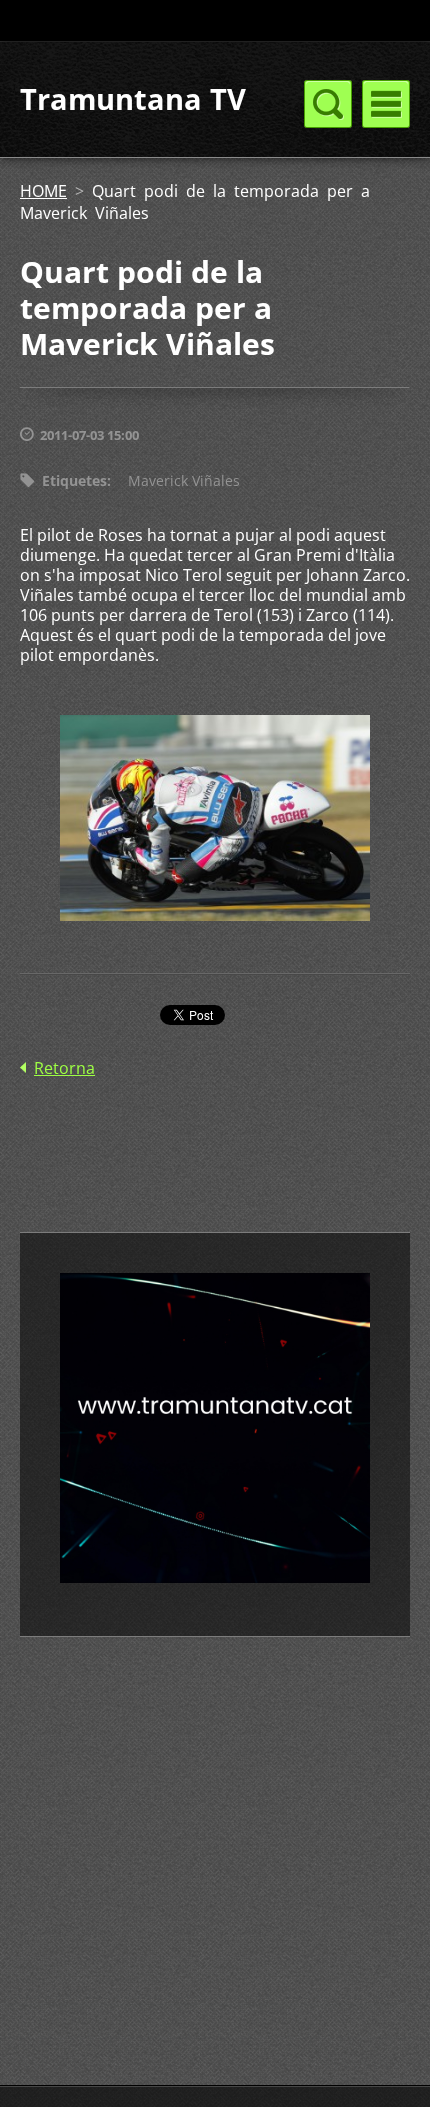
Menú (386, 104)
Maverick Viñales (184, 480)
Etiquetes (74, 480)
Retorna (64, 1068)
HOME (43, 191)
